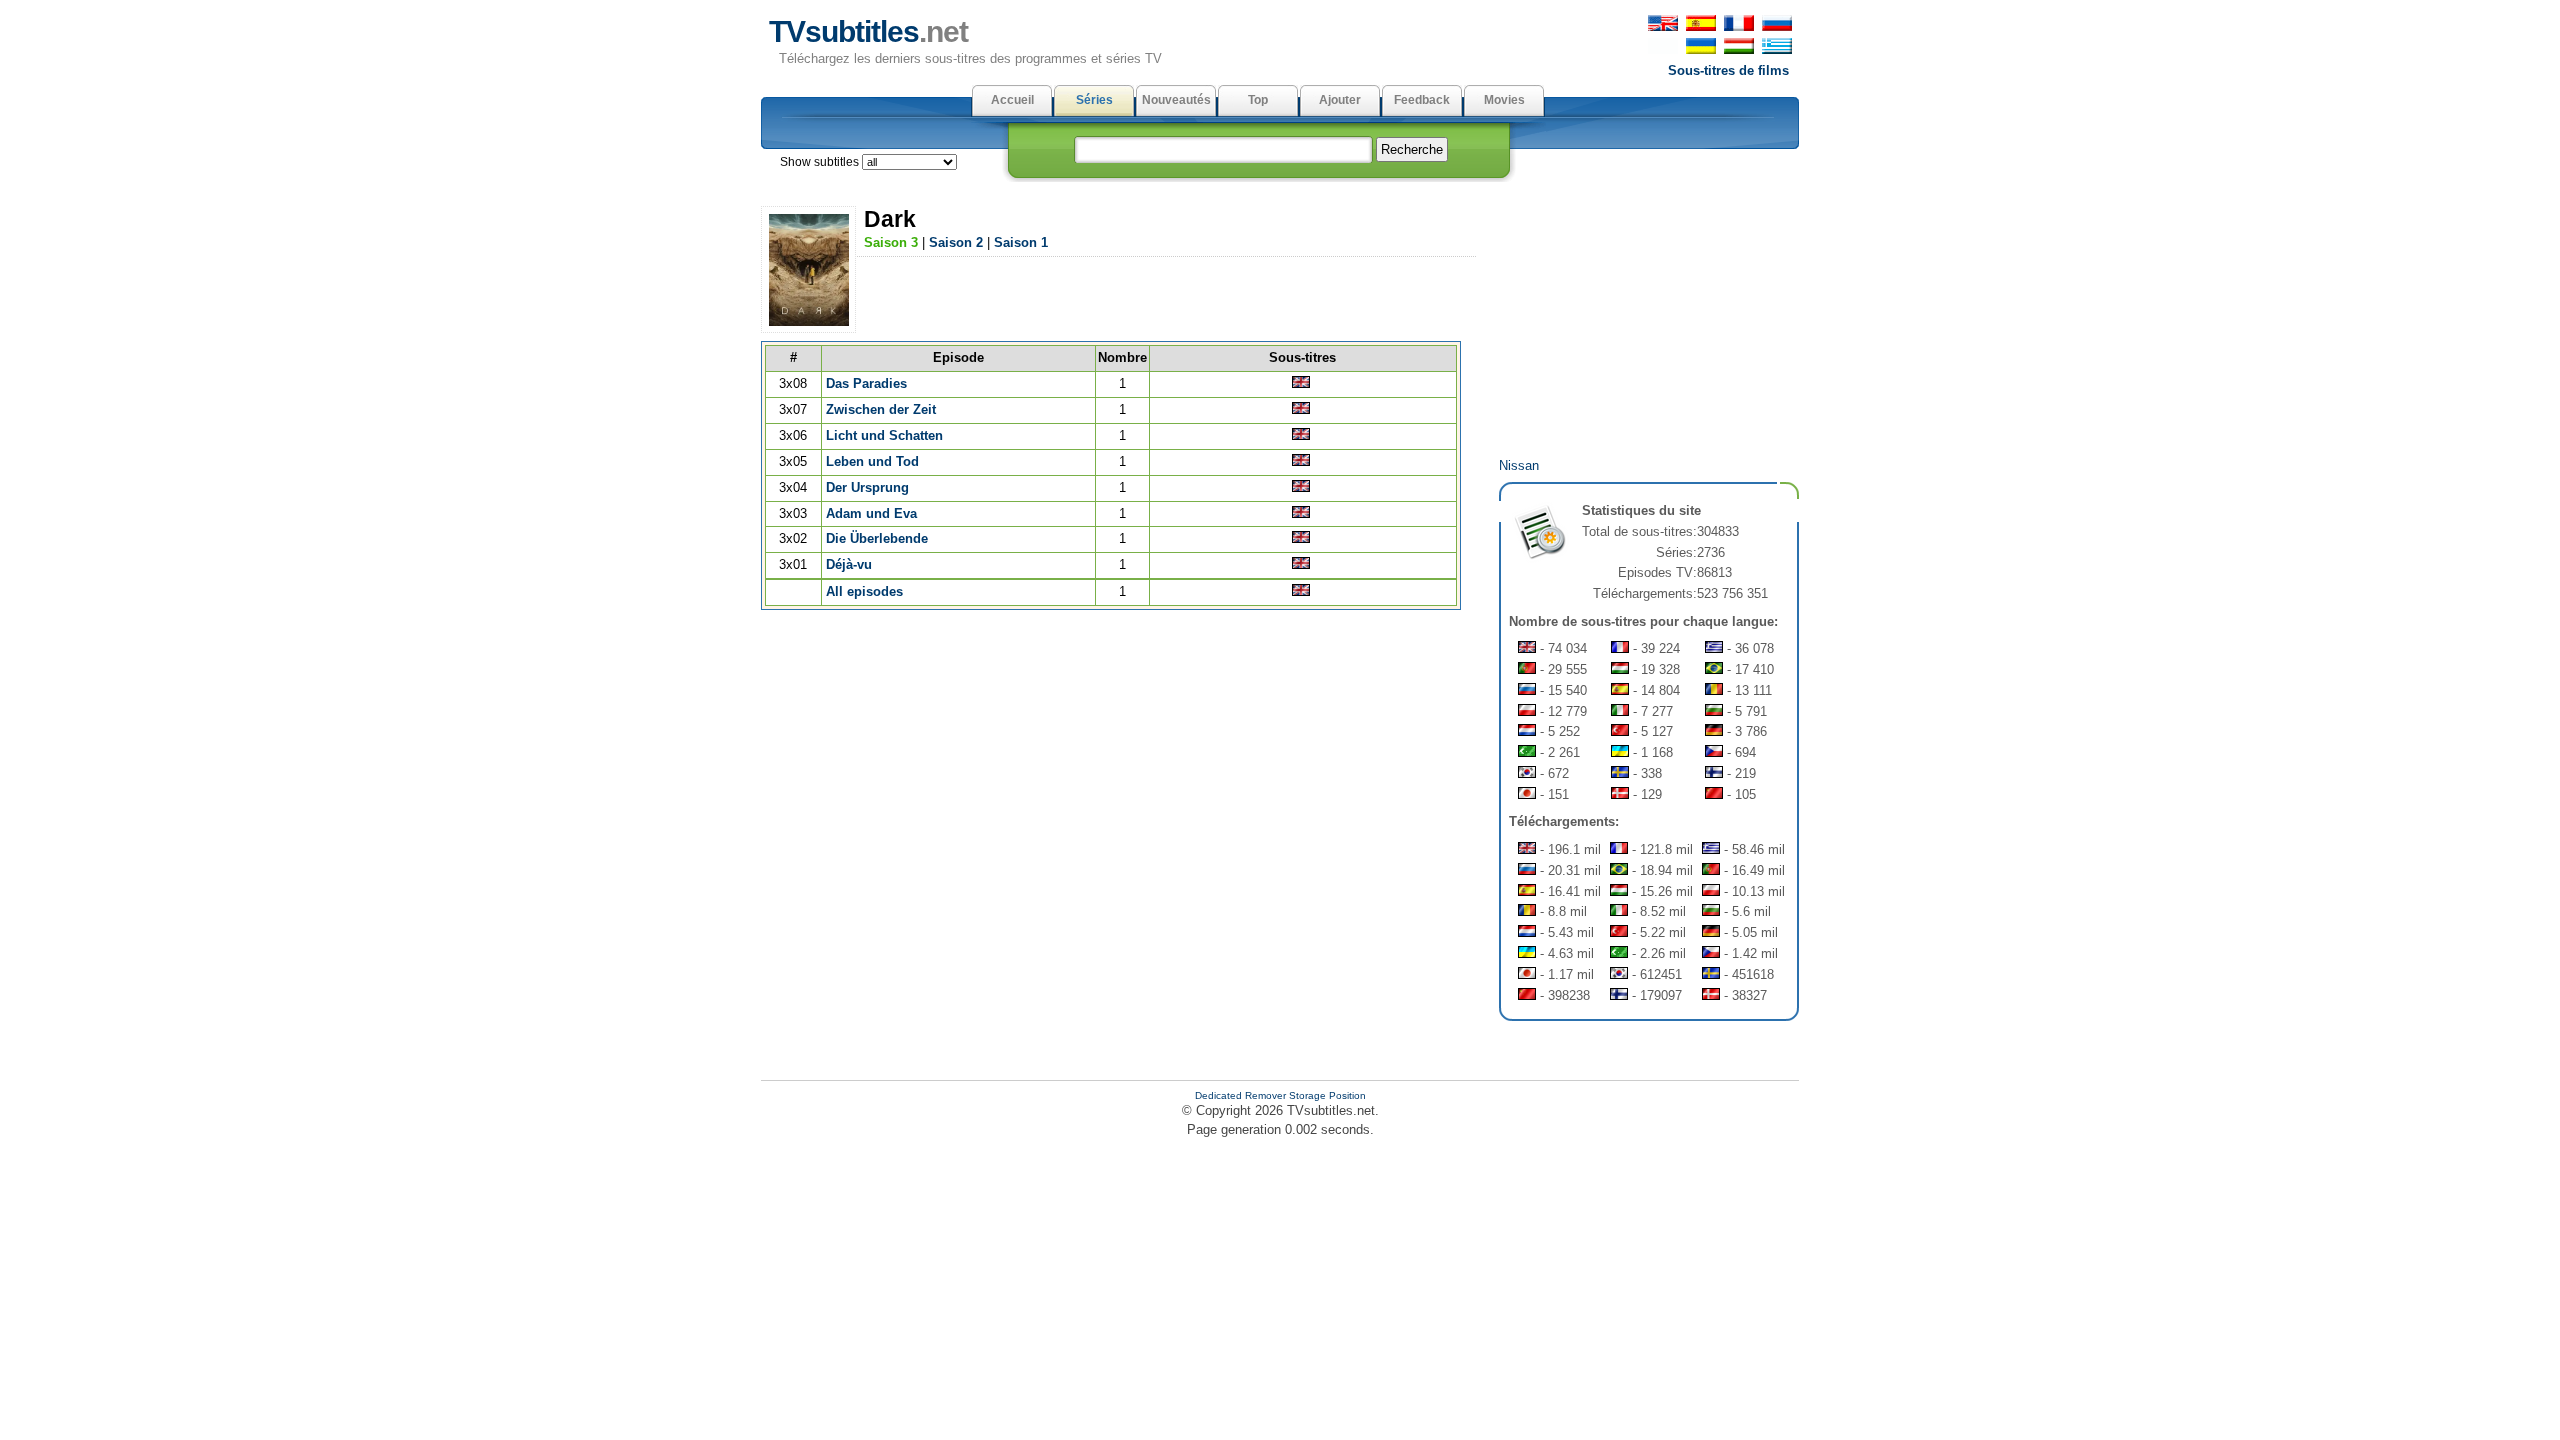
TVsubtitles (868, 31)
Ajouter (1340, 100)
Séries (1094, 100)
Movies (1504, 100)
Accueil (1012, 100)
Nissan (1519, 465)
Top (1258, 100)
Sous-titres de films (1728, 70)
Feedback (1422, 100)
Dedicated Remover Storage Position (1280, 1095)
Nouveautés (1176, 100)
